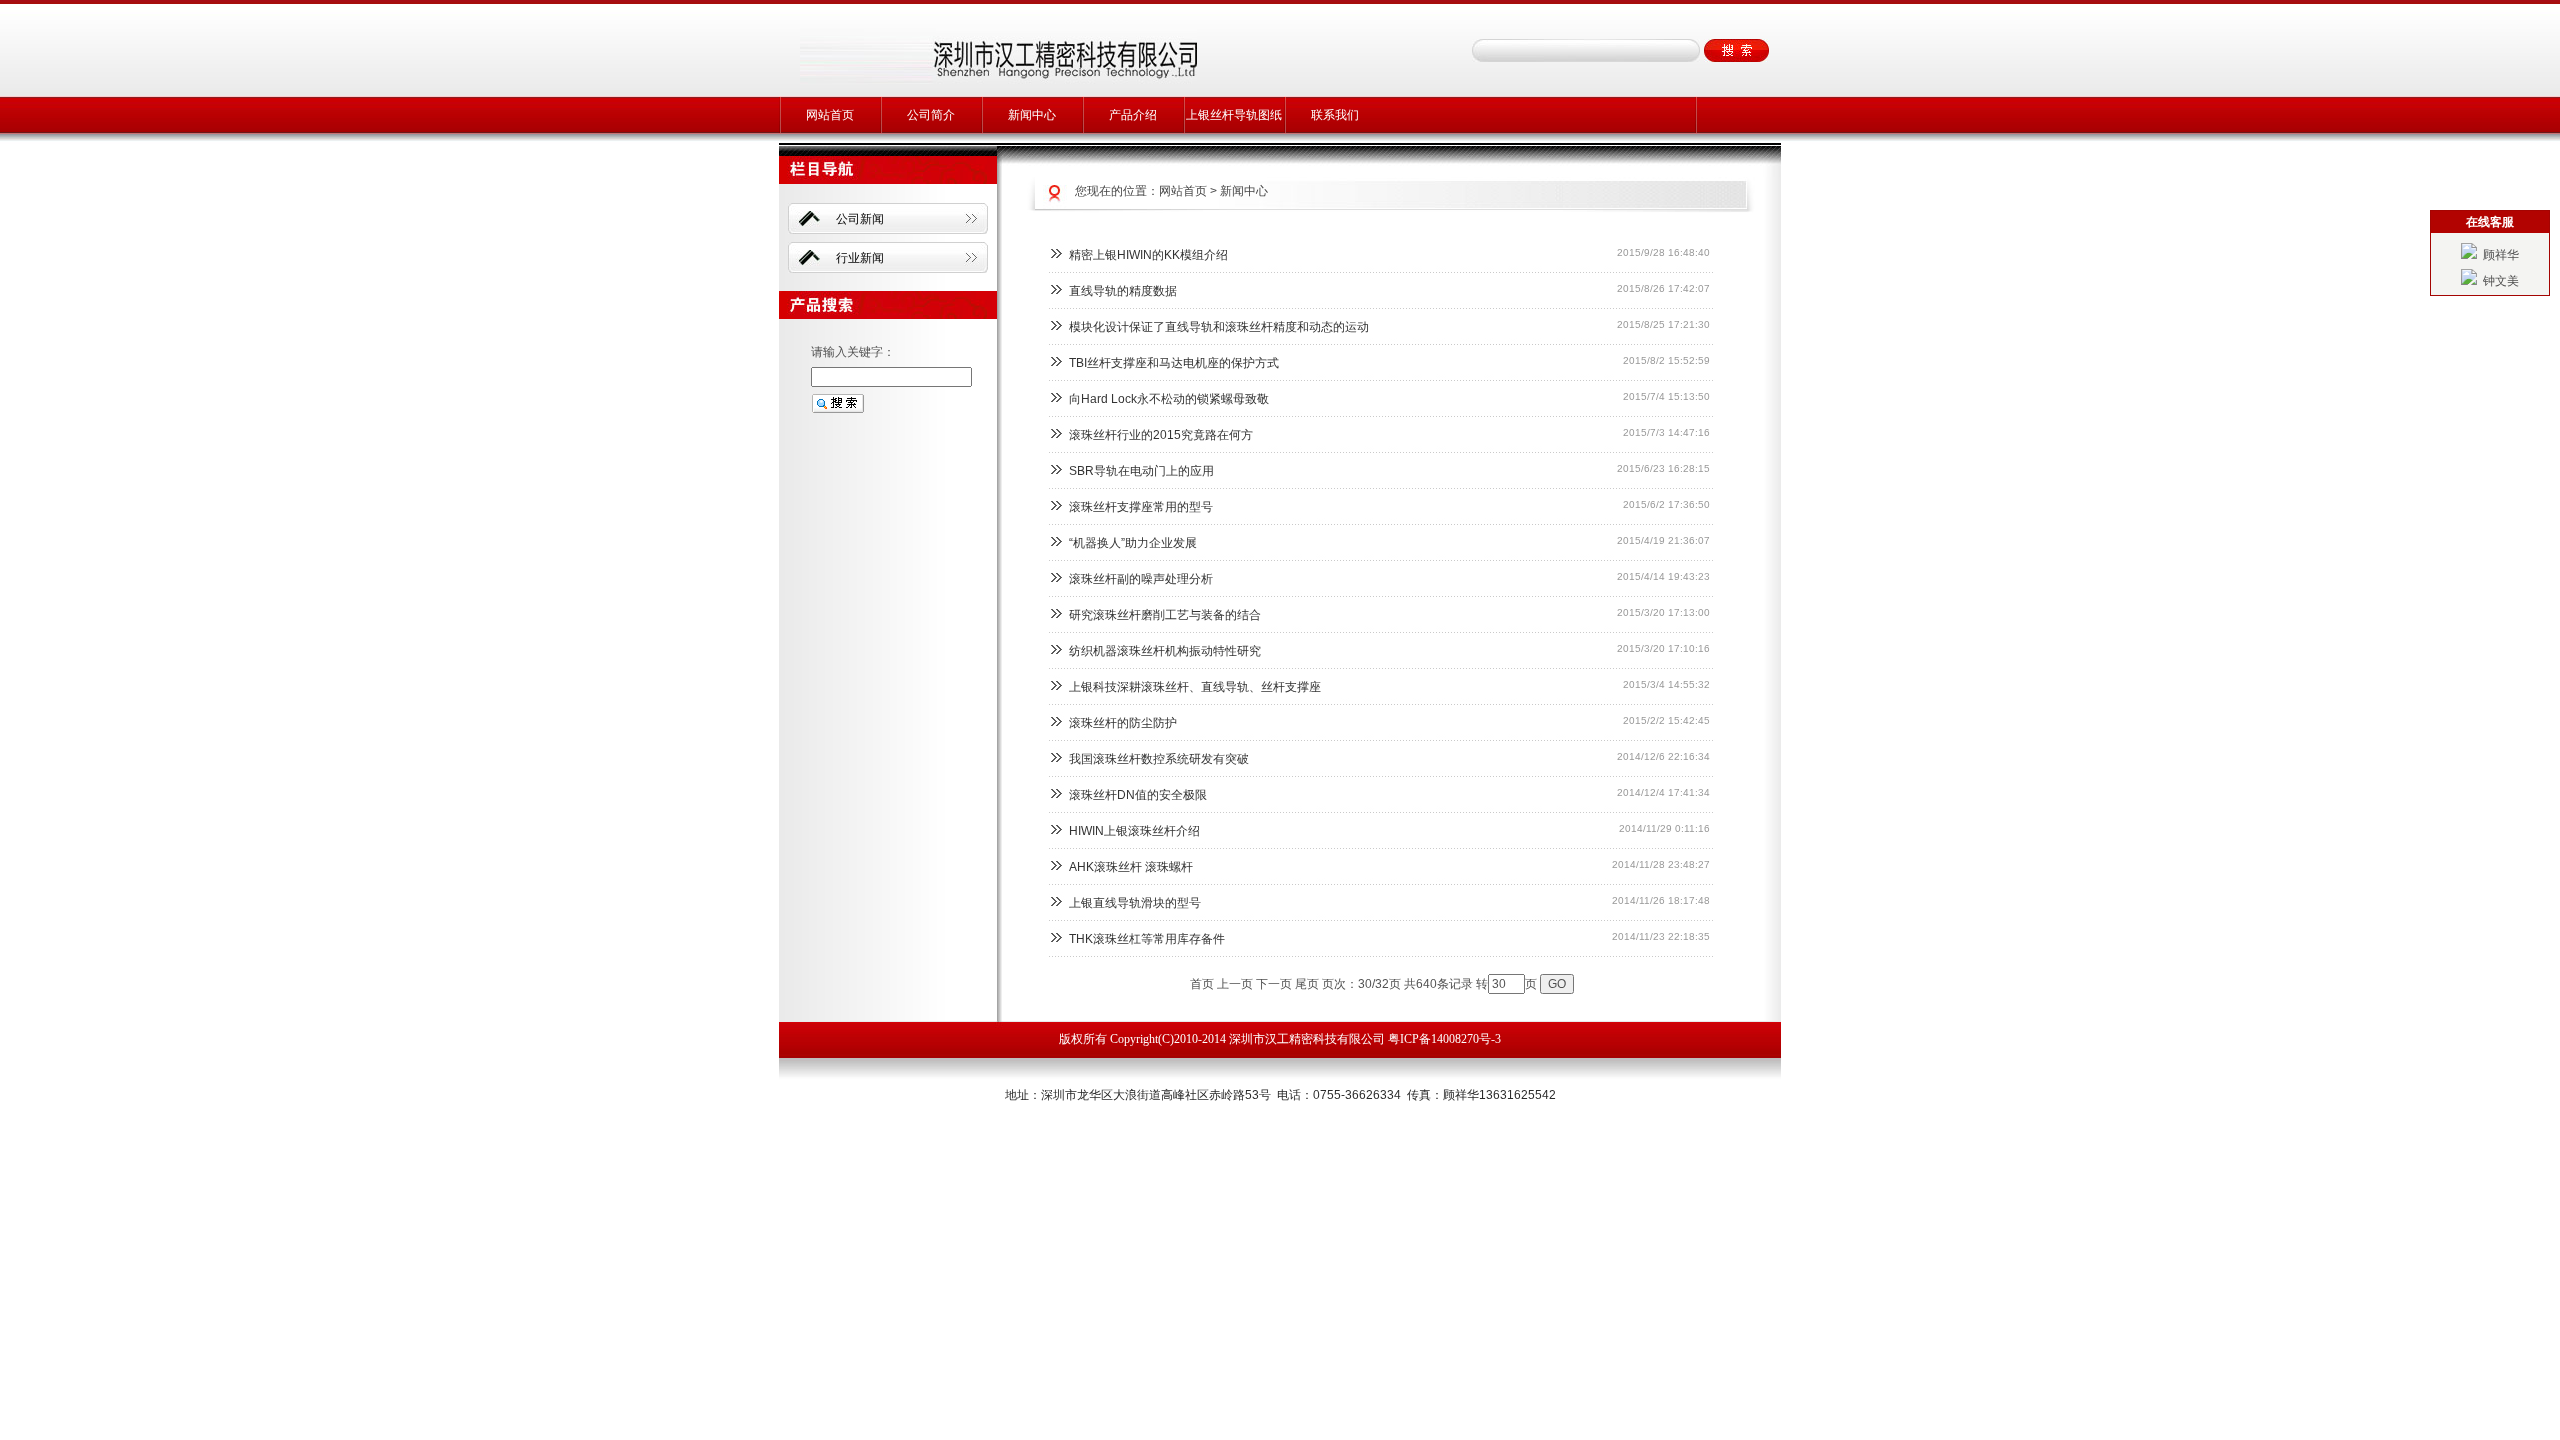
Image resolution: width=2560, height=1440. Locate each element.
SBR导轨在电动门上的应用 (1141, 471)
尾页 (1307, 984)
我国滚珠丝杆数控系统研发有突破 (1159, 759)
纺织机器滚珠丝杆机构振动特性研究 (1165, 651)
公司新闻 (860, 219)
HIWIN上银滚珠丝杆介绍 (1134, 831)
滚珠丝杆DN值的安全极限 (1138, 795)
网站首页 (830, 115)
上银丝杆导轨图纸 (1234, 115)
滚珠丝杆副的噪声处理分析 (1141, 579)
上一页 (1235, 984)
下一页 (1274, 984)
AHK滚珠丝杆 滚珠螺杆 (1131, 867)
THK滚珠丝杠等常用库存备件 (1147, 939)
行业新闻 (860, 258)
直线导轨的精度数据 (1123, 291)
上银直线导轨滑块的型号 (1135, 903)
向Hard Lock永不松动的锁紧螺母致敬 (1169, 399)
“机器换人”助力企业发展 (1133, 543)
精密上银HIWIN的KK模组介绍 (1148, 255)
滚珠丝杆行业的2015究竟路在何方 (1161, 435)
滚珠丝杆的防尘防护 (1123, 723)
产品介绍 (1133, 115)
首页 (1202, 984)
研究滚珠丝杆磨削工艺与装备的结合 (1165, 615)
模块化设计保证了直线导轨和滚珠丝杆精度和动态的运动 (1219, 327)
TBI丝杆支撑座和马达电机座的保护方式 (1174, 363)
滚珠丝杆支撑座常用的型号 (1141, 507)
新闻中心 (1032, 115)
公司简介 (931, 115)
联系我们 (1335, 115)
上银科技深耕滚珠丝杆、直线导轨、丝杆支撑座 (1195, 687)
